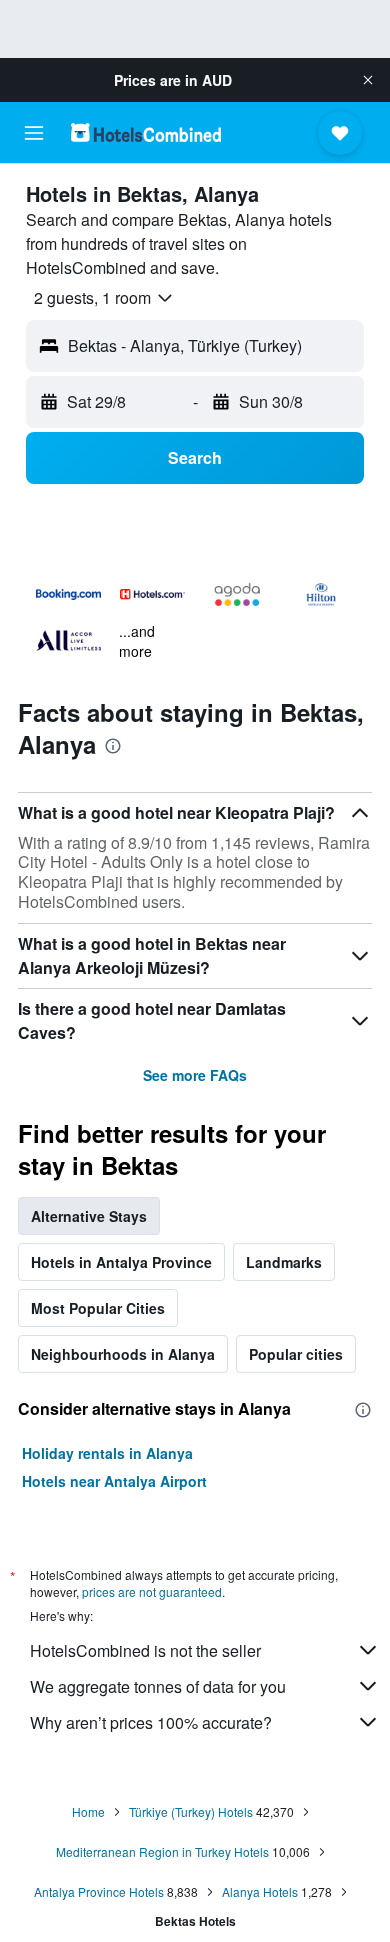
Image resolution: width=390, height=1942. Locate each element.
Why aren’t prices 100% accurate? (151, 1722)
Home (88, 1811)
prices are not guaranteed (152, 1591)
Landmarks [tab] (284, 1262)
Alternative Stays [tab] (89, 1216)
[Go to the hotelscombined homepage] (146, 132)
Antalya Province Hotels (99, 1891)
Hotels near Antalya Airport (114, 1481)
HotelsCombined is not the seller (145, 1650)
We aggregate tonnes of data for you (158, 1686)
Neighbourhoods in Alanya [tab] (123, 1354)
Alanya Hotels (260, 1891)
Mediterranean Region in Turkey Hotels (162, 1851)
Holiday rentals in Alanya (107, 1453)
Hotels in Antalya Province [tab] (121, 1262)
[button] (368, 80)
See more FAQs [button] (195, 1075)
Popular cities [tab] (296, 1354)
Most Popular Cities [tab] (98, 1308)
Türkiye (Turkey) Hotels (191, 1811)
